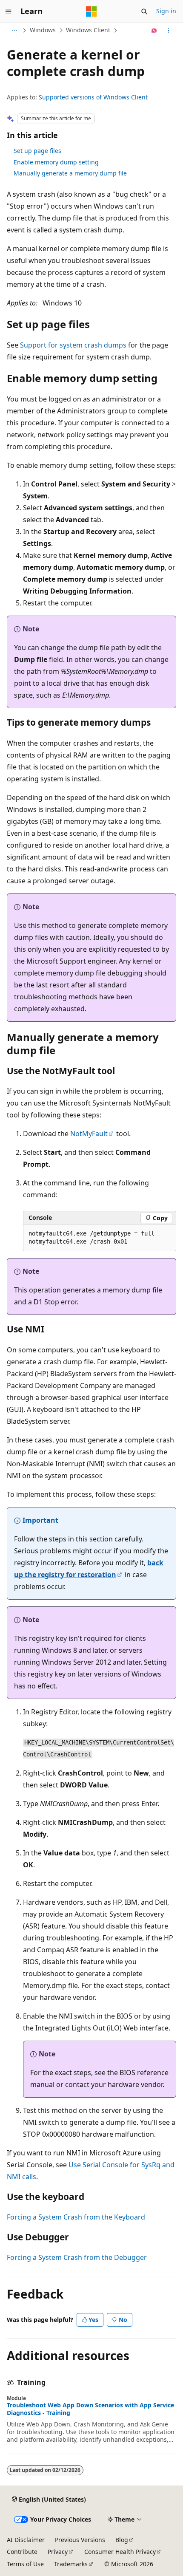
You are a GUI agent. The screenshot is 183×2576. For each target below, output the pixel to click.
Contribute (22, 2552)
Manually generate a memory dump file (70, 173)
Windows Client (88, 30)
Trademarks (71, 2564)
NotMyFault (89, 1134)
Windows (43, 30)
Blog (122, 2540)
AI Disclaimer (26, 2540)
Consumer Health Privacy (120, 2552)
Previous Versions (80, 2540)
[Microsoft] (91, 11)
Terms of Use (25, 2564)
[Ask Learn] (154, 31)
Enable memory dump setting (56, 162)
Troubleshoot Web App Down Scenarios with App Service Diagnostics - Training (90, 2409)
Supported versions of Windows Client (93, 97)
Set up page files (37, 151)
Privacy (58, 2552)
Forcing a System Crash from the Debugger (77, 2257)
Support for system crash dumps (73, 345)
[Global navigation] (9, 11)
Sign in (166, 11)
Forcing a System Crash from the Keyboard (76, 2217)
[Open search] (144, 11)
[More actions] (169, 31)
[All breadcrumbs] (14, 31)
